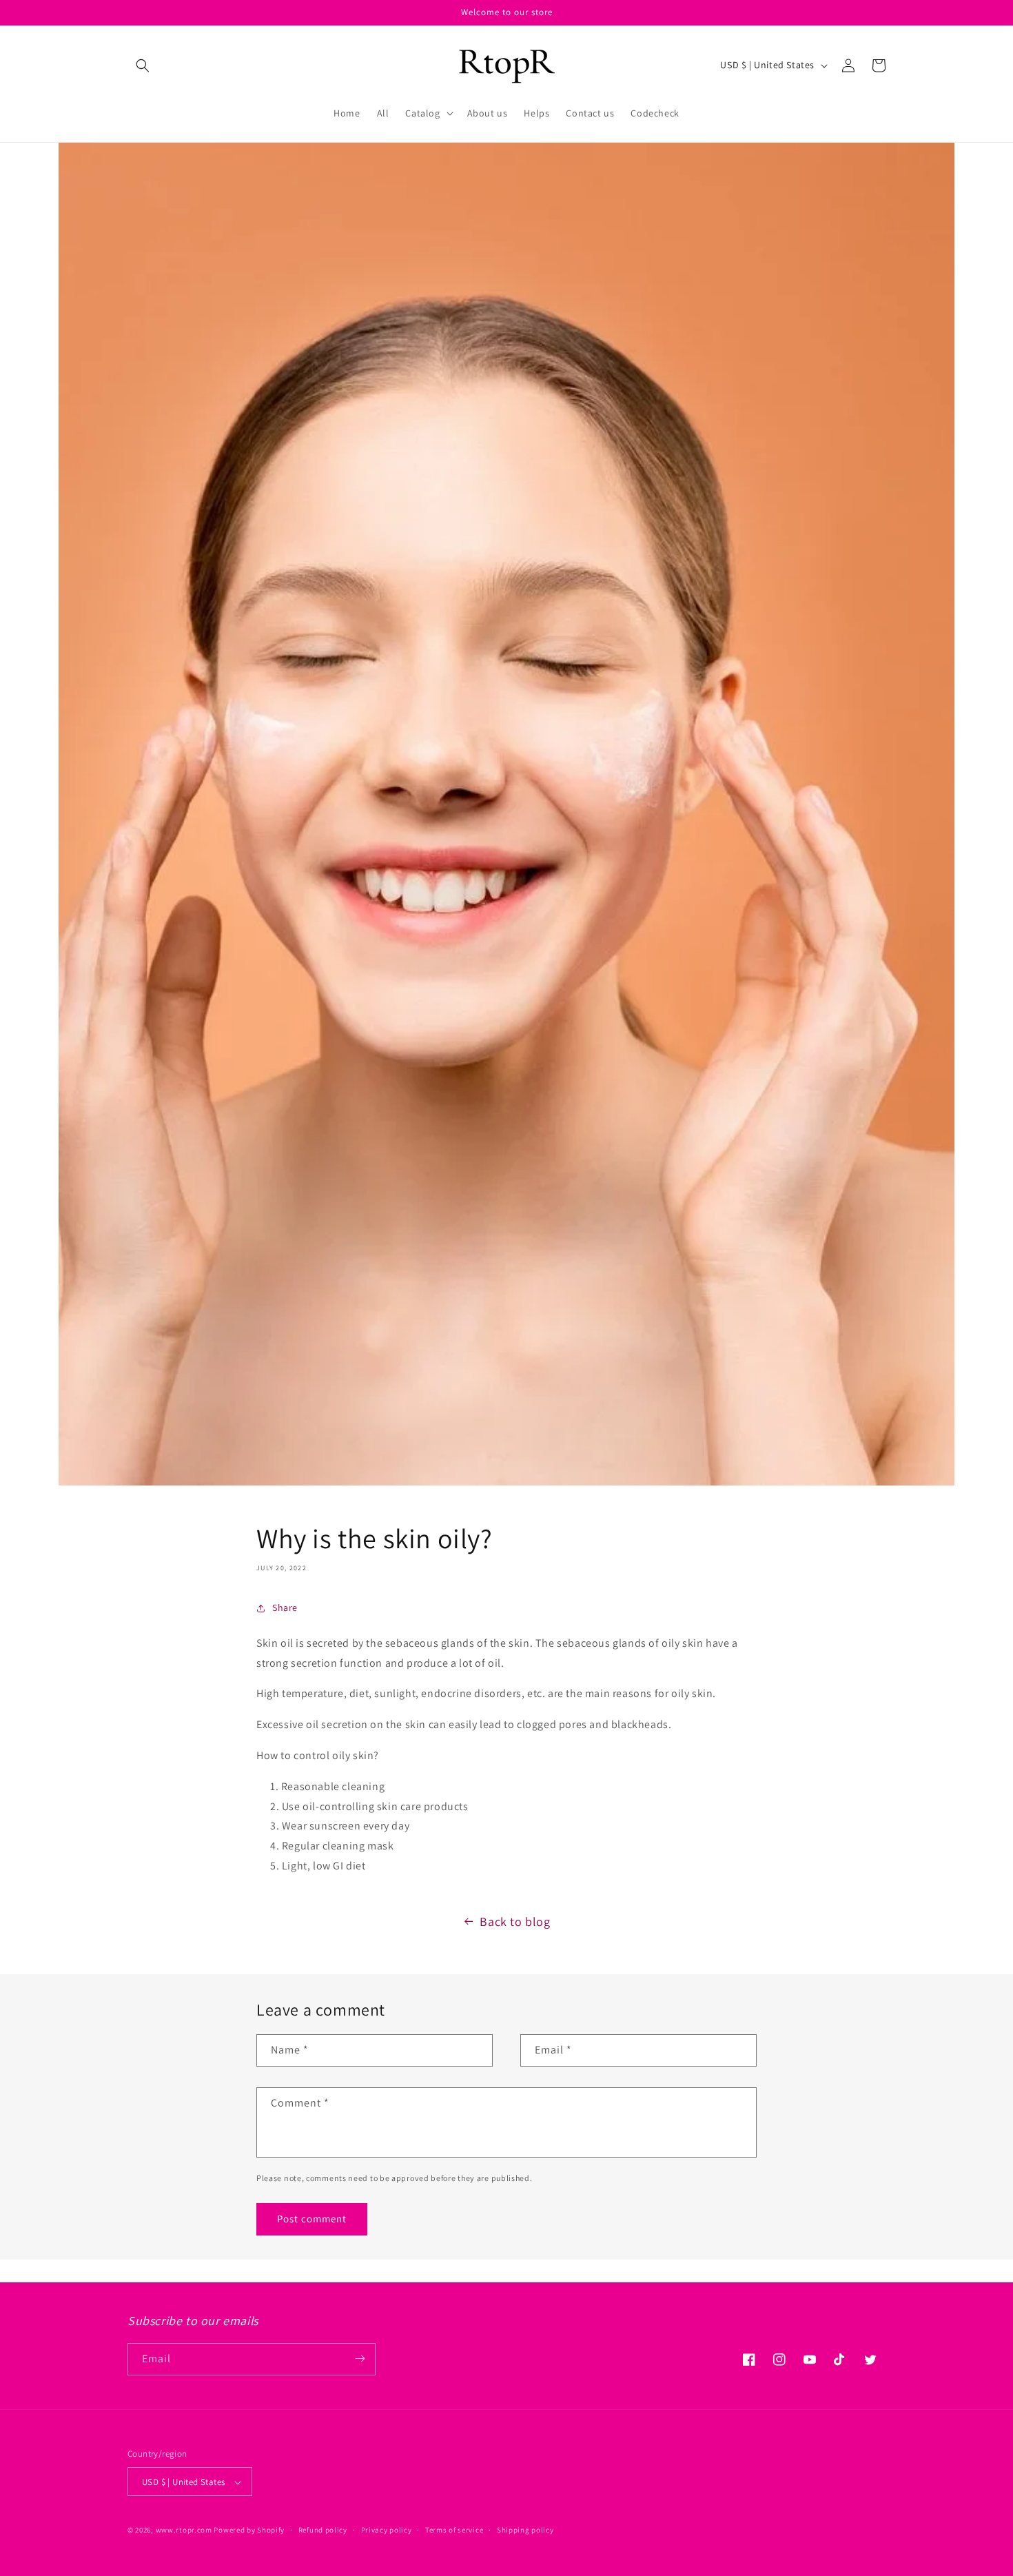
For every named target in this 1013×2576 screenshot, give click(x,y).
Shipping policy (525, 2530)
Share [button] (285, 1608)
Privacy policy (387, 2530)
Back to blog (515, 1921)
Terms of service (454, 2530)
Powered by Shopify (249, 2531)
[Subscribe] (360, 2359)
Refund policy (323, 2530)
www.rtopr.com (184, 2531)
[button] (143, 65)
